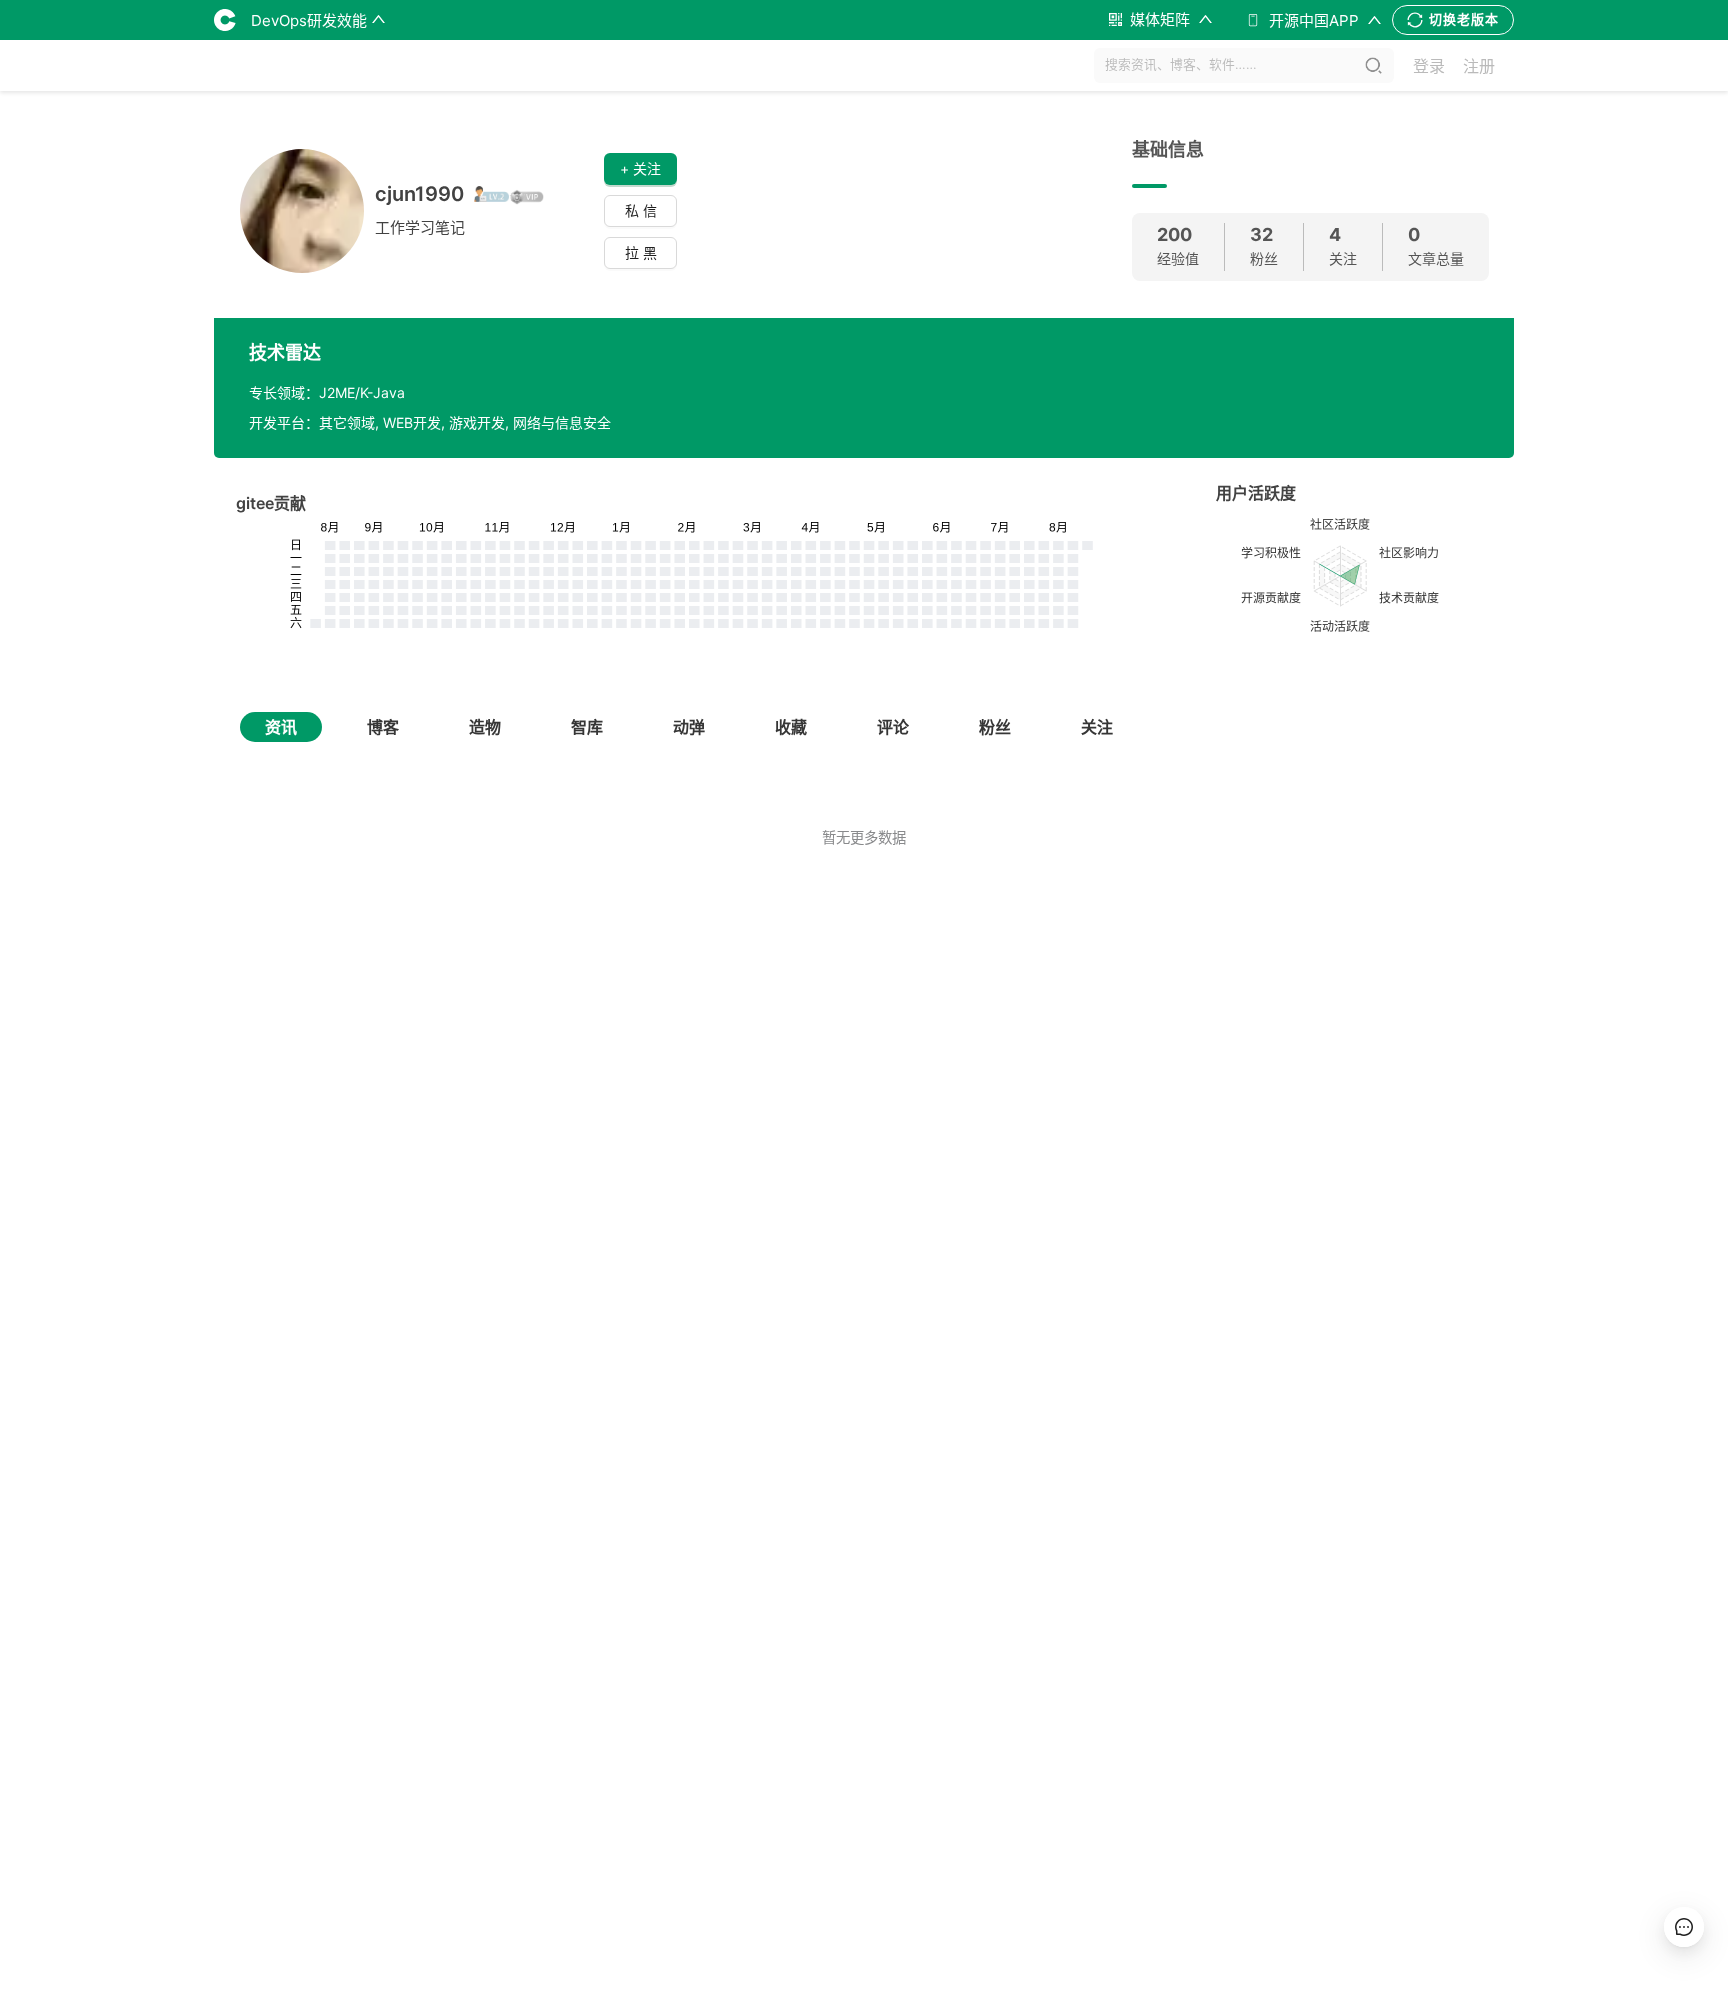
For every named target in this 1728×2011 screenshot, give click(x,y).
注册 (1479, 66)
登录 (1429, 66)
